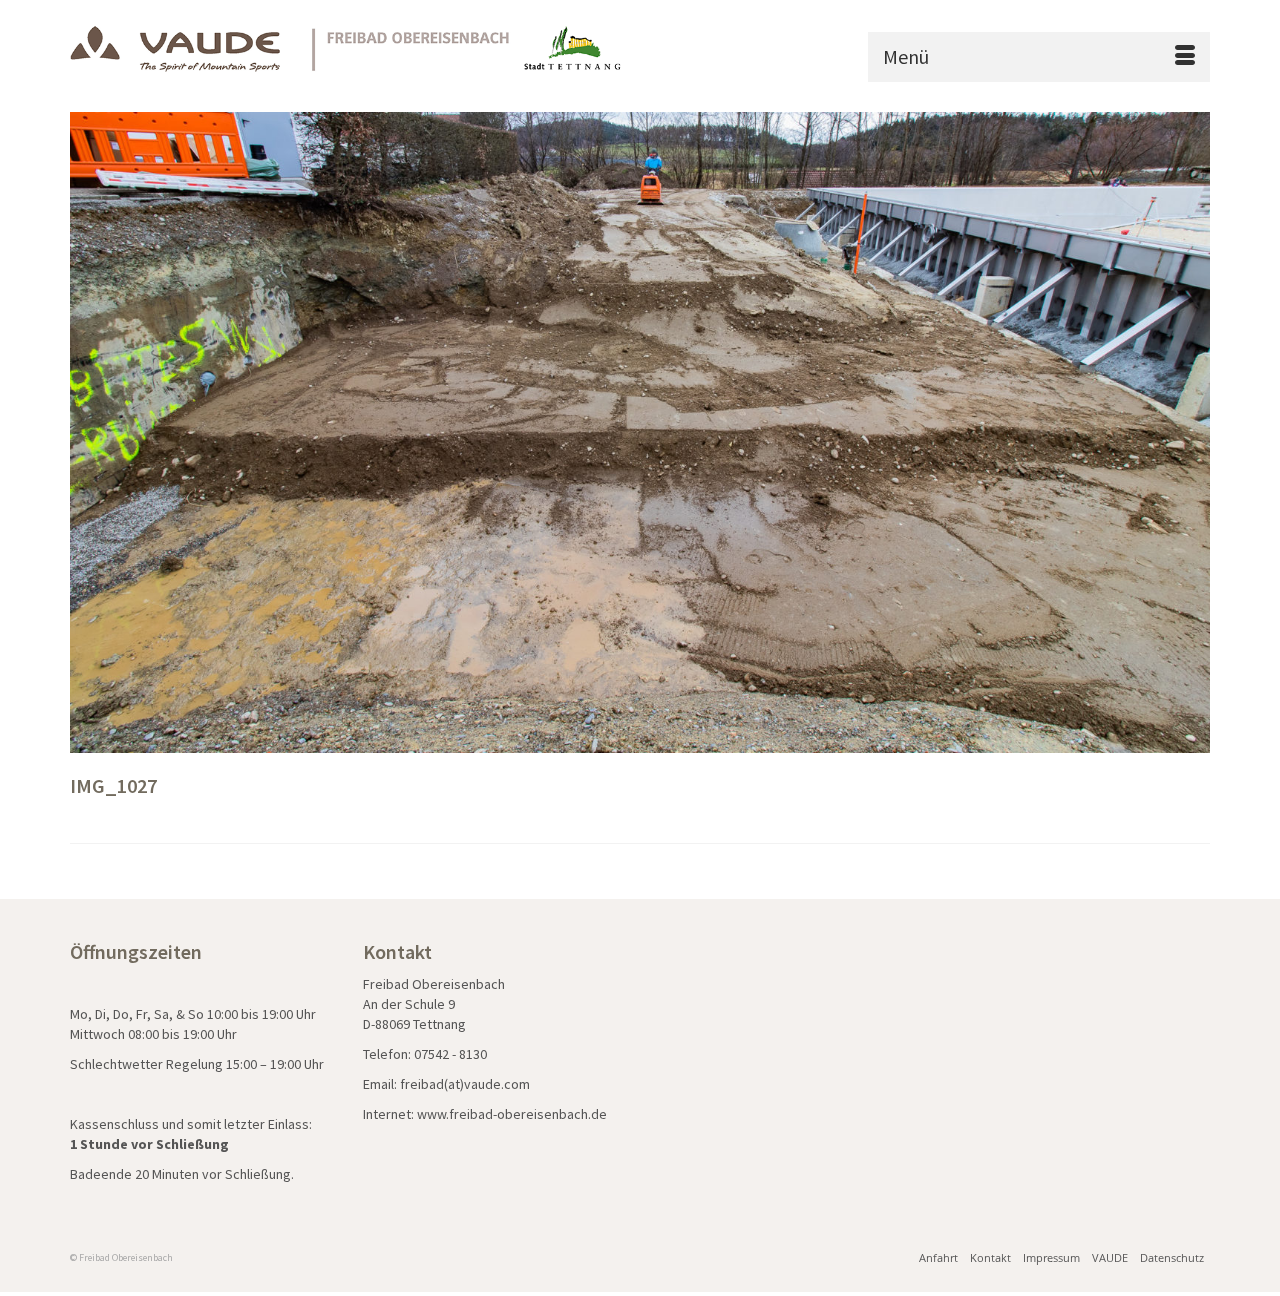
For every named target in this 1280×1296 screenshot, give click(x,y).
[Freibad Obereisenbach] (347, 48)
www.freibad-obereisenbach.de (512, 1114)
